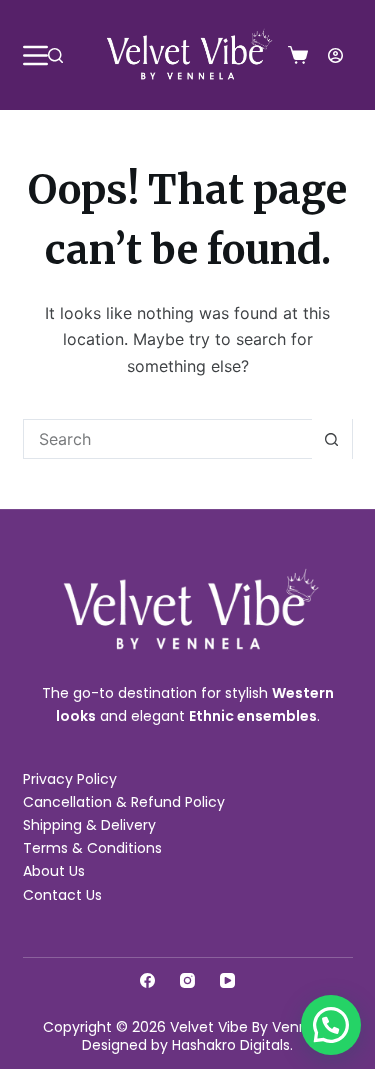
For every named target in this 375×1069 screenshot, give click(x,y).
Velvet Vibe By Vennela (249, 1027)
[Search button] (332, 439)
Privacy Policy (70, 779)
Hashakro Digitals (231, 1045)
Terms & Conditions (92, 848)
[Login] (335, 55)
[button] (331, 1025)
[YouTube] (227, 980)
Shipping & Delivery (89, 825)
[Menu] (35, 55)
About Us (54, 871)
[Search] (55, 55)
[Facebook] (147, 980)
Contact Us (62, 895)
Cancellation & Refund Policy (124, 802)
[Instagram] (187, 980)
